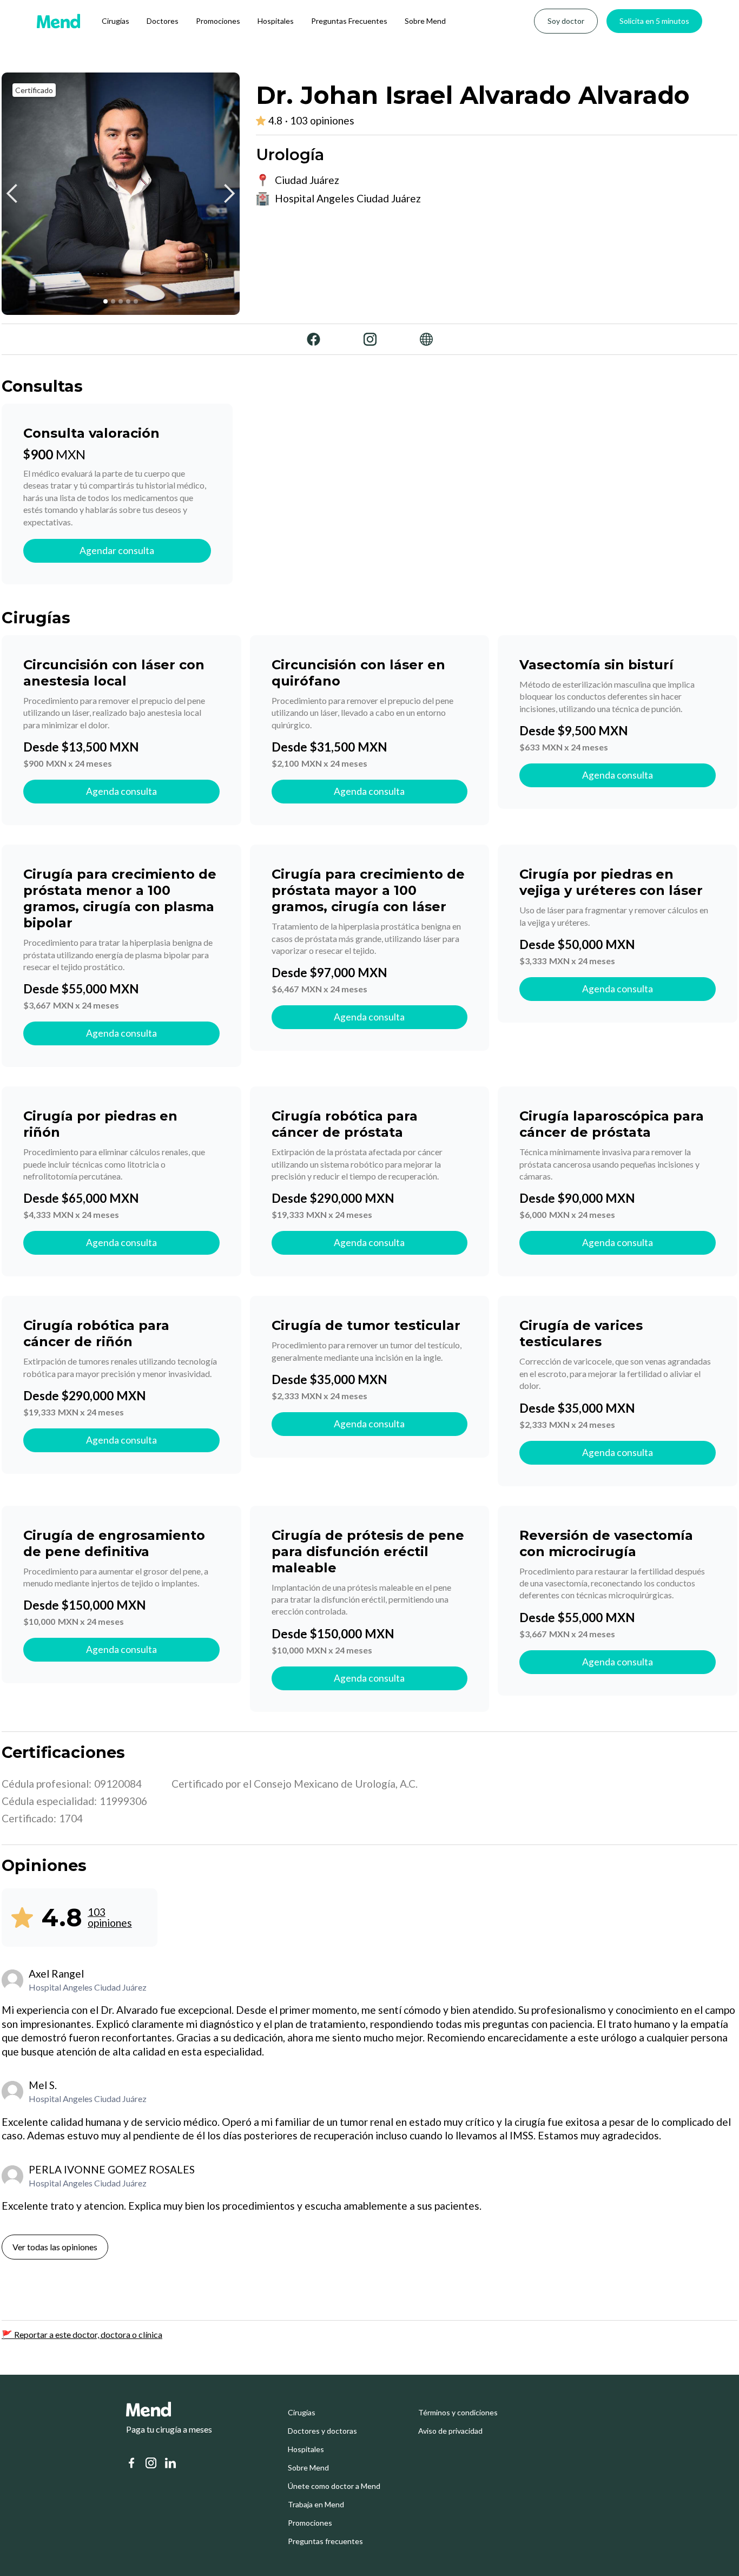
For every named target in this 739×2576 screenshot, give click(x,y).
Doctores (163, 21)
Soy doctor (566, 21)
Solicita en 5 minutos (654, 21)
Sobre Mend (425, 21)
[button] (12, 194)
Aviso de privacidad (450, 2431)
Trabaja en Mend (316, 2505)
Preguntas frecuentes (325, 2541)
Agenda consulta (121, 791)
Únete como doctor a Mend (334, 2486)
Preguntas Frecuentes (349, 21)
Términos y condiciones (458, 2413)
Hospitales (276, 21)
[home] (58, 21)
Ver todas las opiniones (55, 2247)
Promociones (218, 21)
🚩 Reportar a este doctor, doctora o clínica (82, 2334)
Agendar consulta (117, 551)
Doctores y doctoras (322, 2431)
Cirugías (116, 21)
